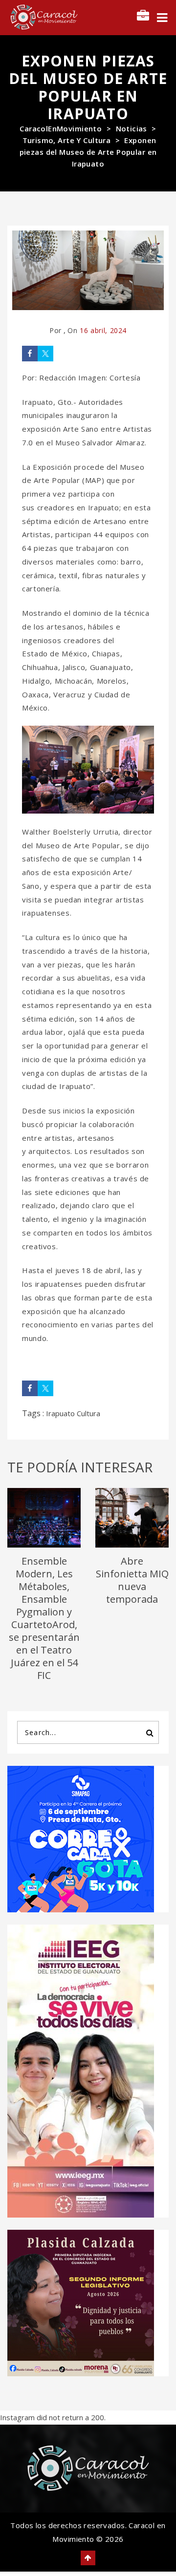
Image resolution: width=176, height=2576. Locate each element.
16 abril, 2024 (103, 330)
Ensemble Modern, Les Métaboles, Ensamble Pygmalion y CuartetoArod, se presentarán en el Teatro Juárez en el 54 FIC (44, 1618)
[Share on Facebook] (30, 354)
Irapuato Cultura (73, 1413)
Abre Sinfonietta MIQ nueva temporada (132, 1580)
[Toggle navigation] (162, 18)
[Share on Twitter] (45, 354)
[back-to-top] (88, 2558)
